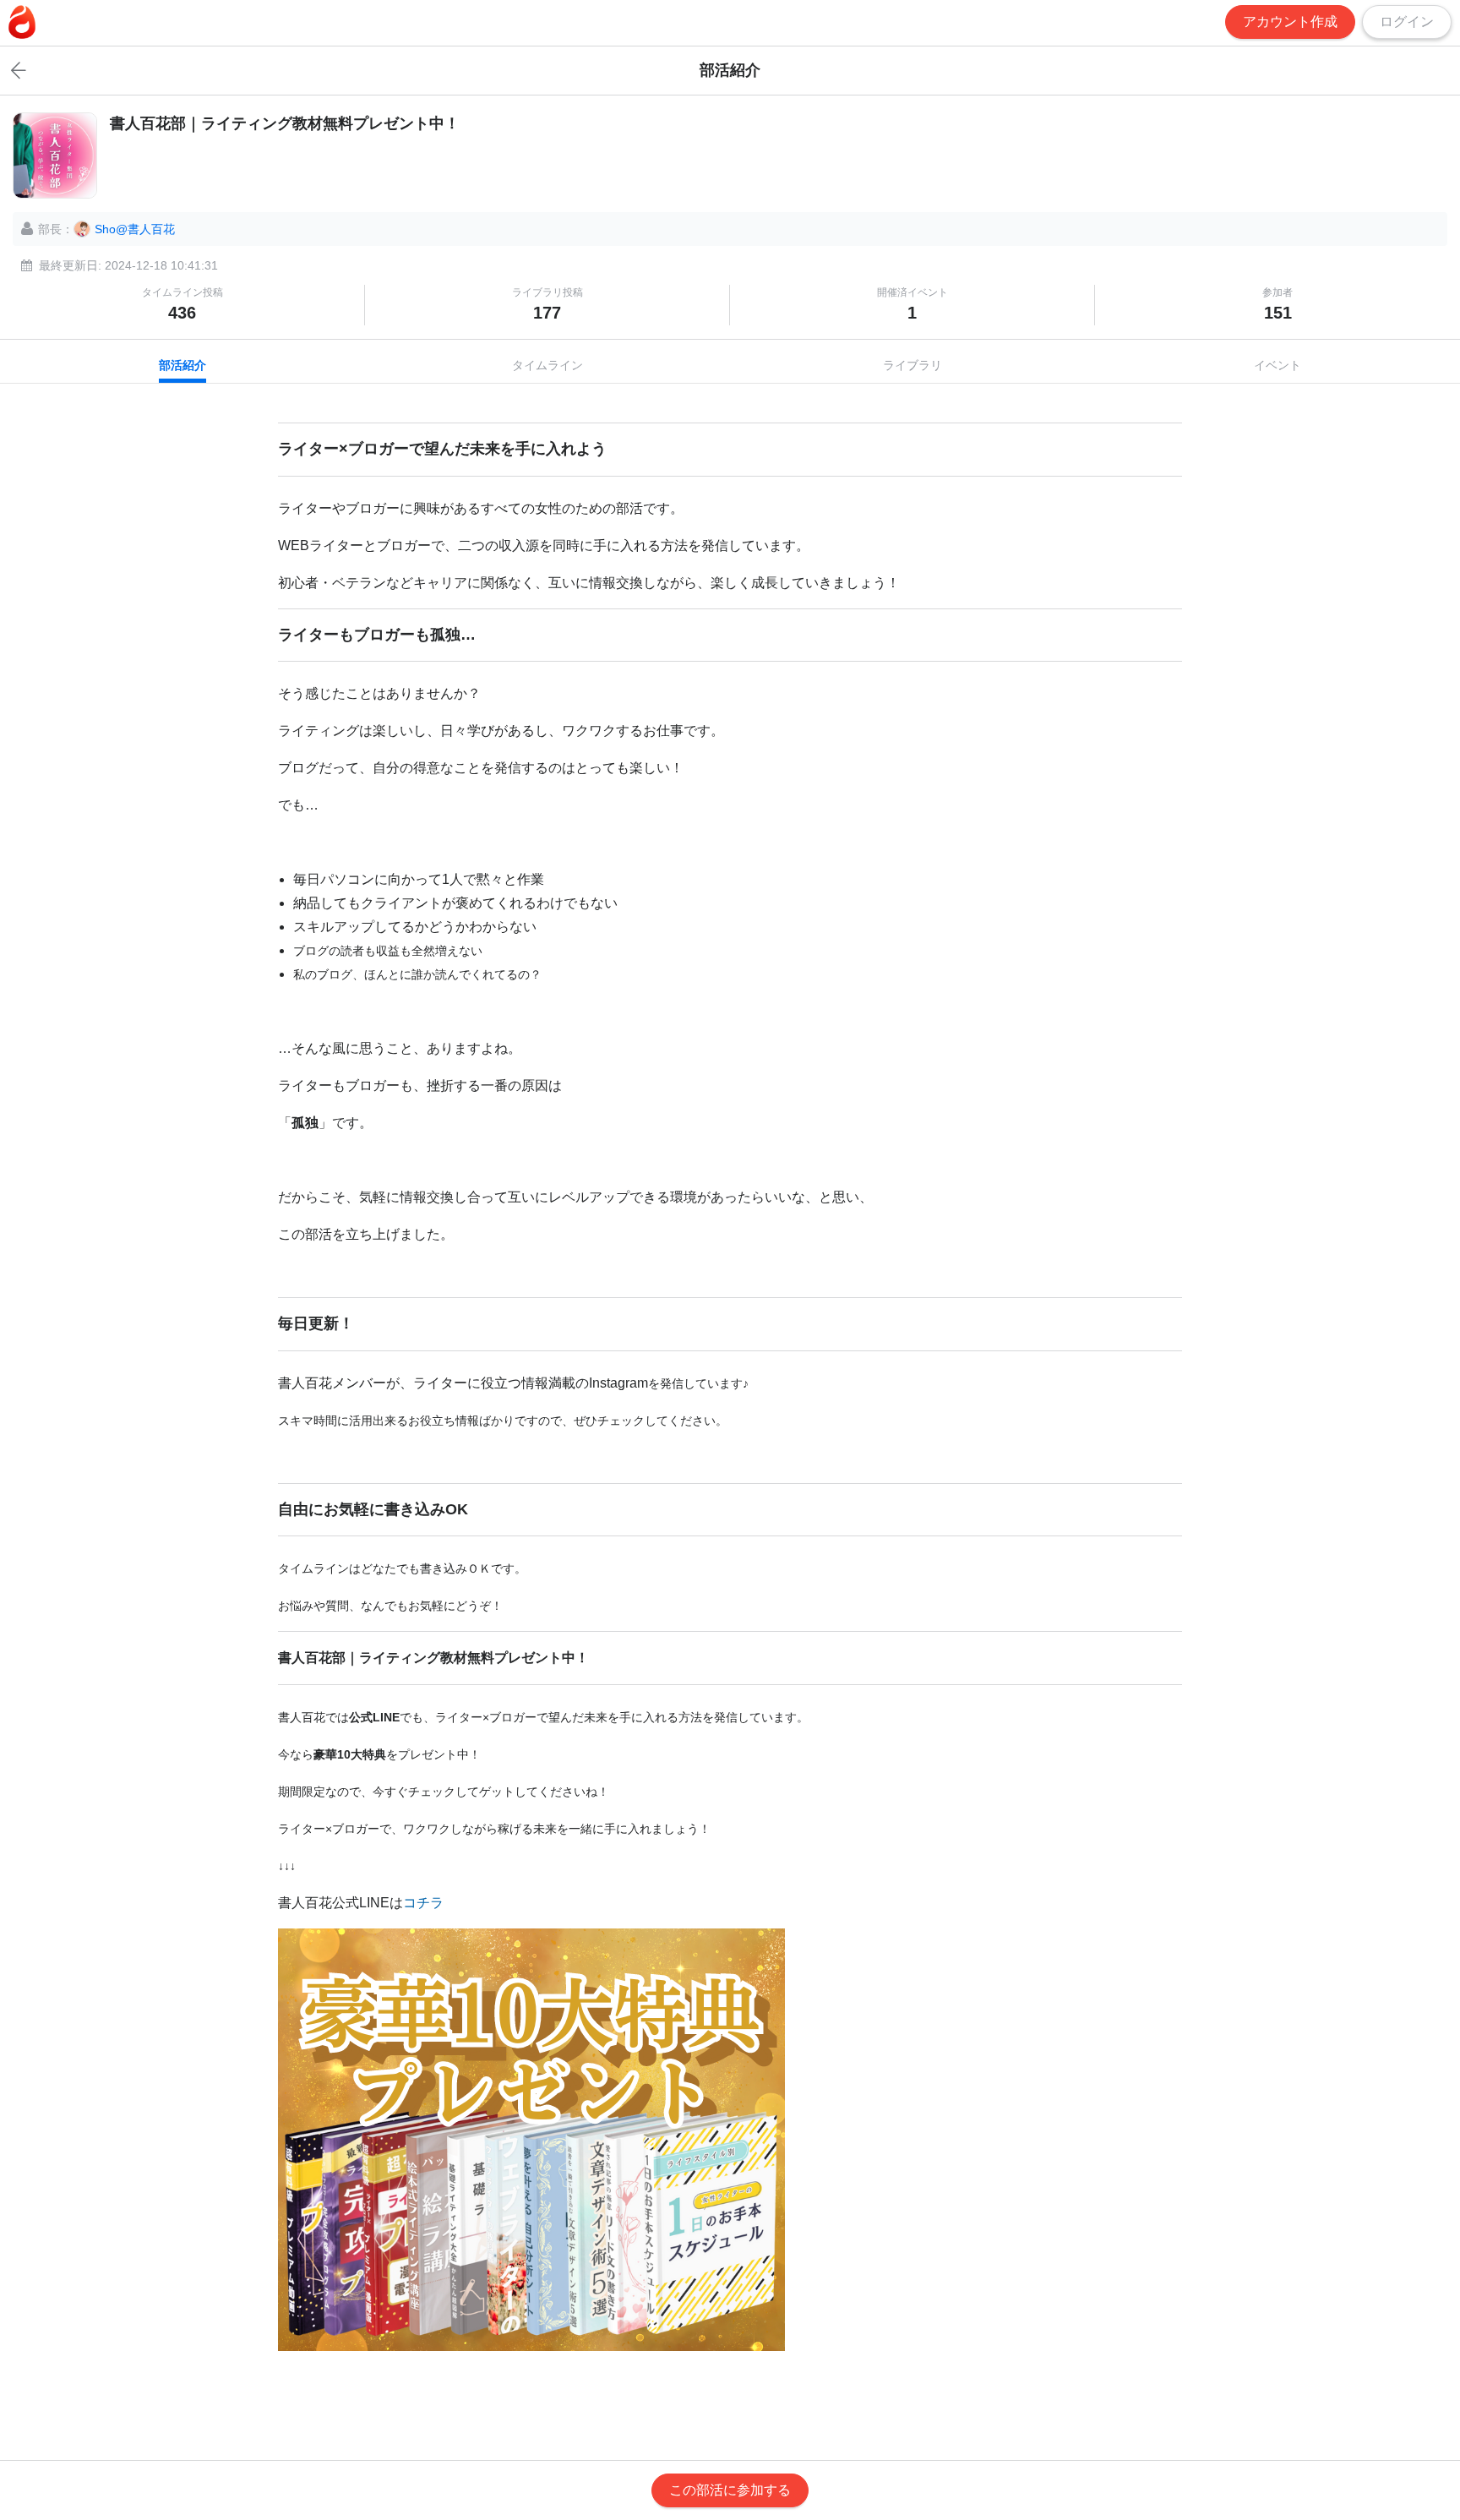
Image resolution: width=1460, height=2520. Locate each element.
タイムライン (547, 365)
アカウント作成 (1290, 22)
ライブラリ (912, 365)
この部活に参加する (730, 2490)
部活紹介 (182, 365)
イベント (1277, 365)
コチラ (423, 1903)
